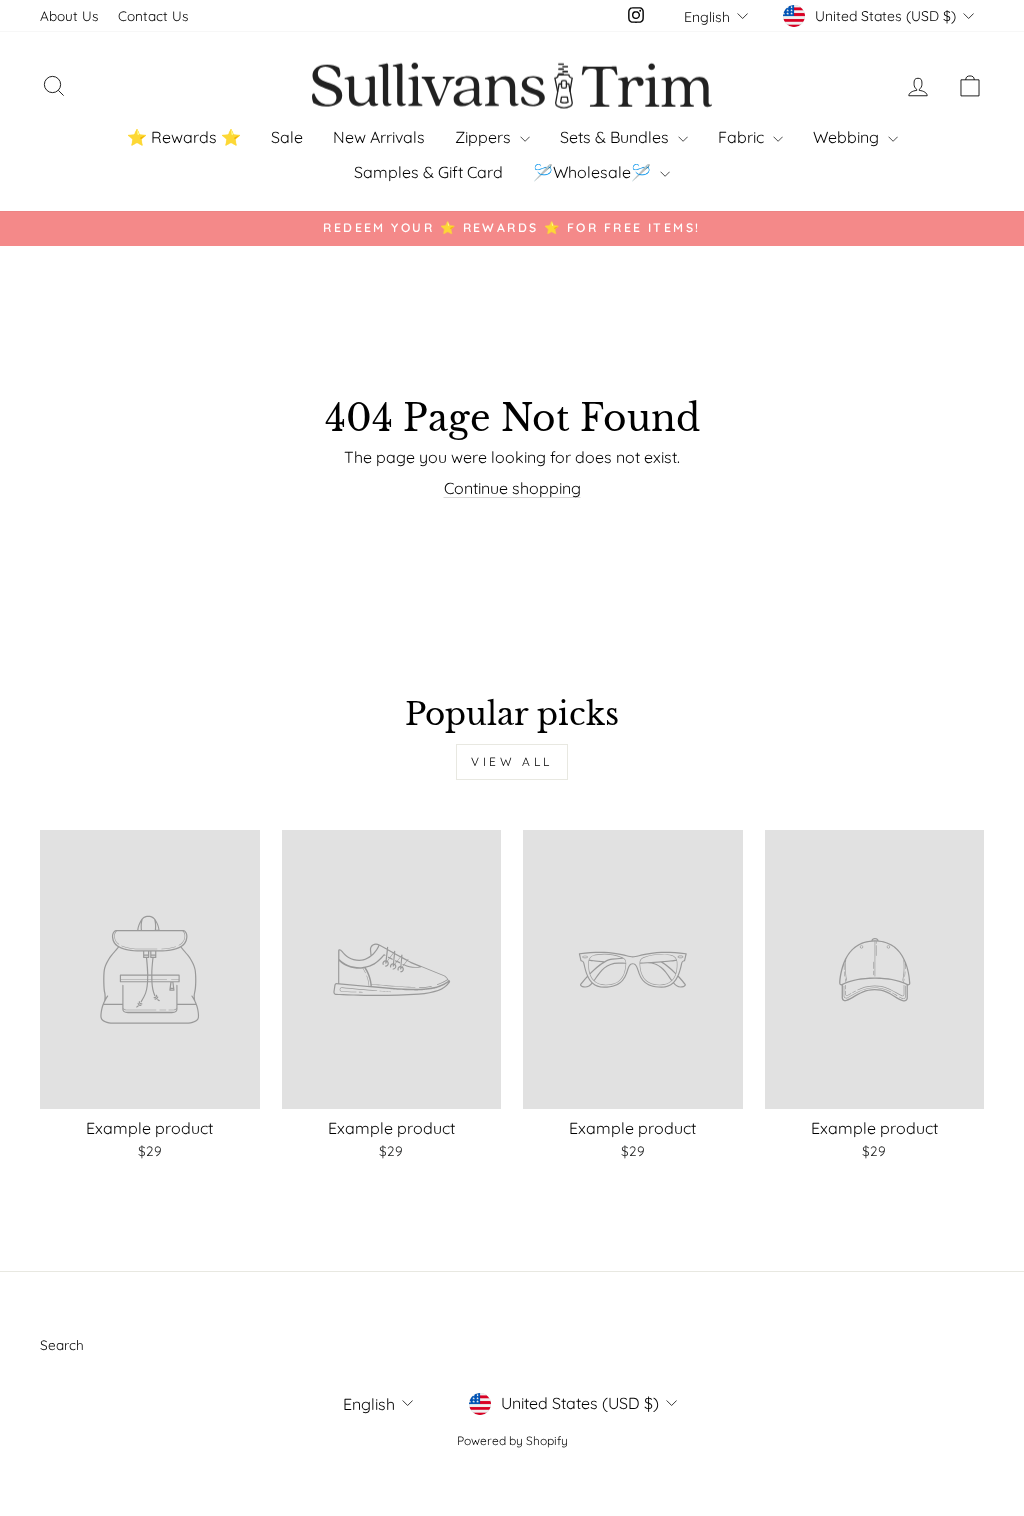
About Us (69, 15)
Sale (287, 137)
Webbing (848, 137)
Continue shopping (512, 488)
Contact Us (153, 15)
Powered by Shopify (512, 1440)
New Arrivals (379, 137)
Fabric (743, 137)
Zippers (485, 137)
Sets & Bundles (616, 137)
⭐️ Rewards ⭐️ (184, 137)
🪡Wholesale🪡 (594, 172)
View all (512, 761)
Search (62, 1344)
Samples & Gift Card (428, 172)
